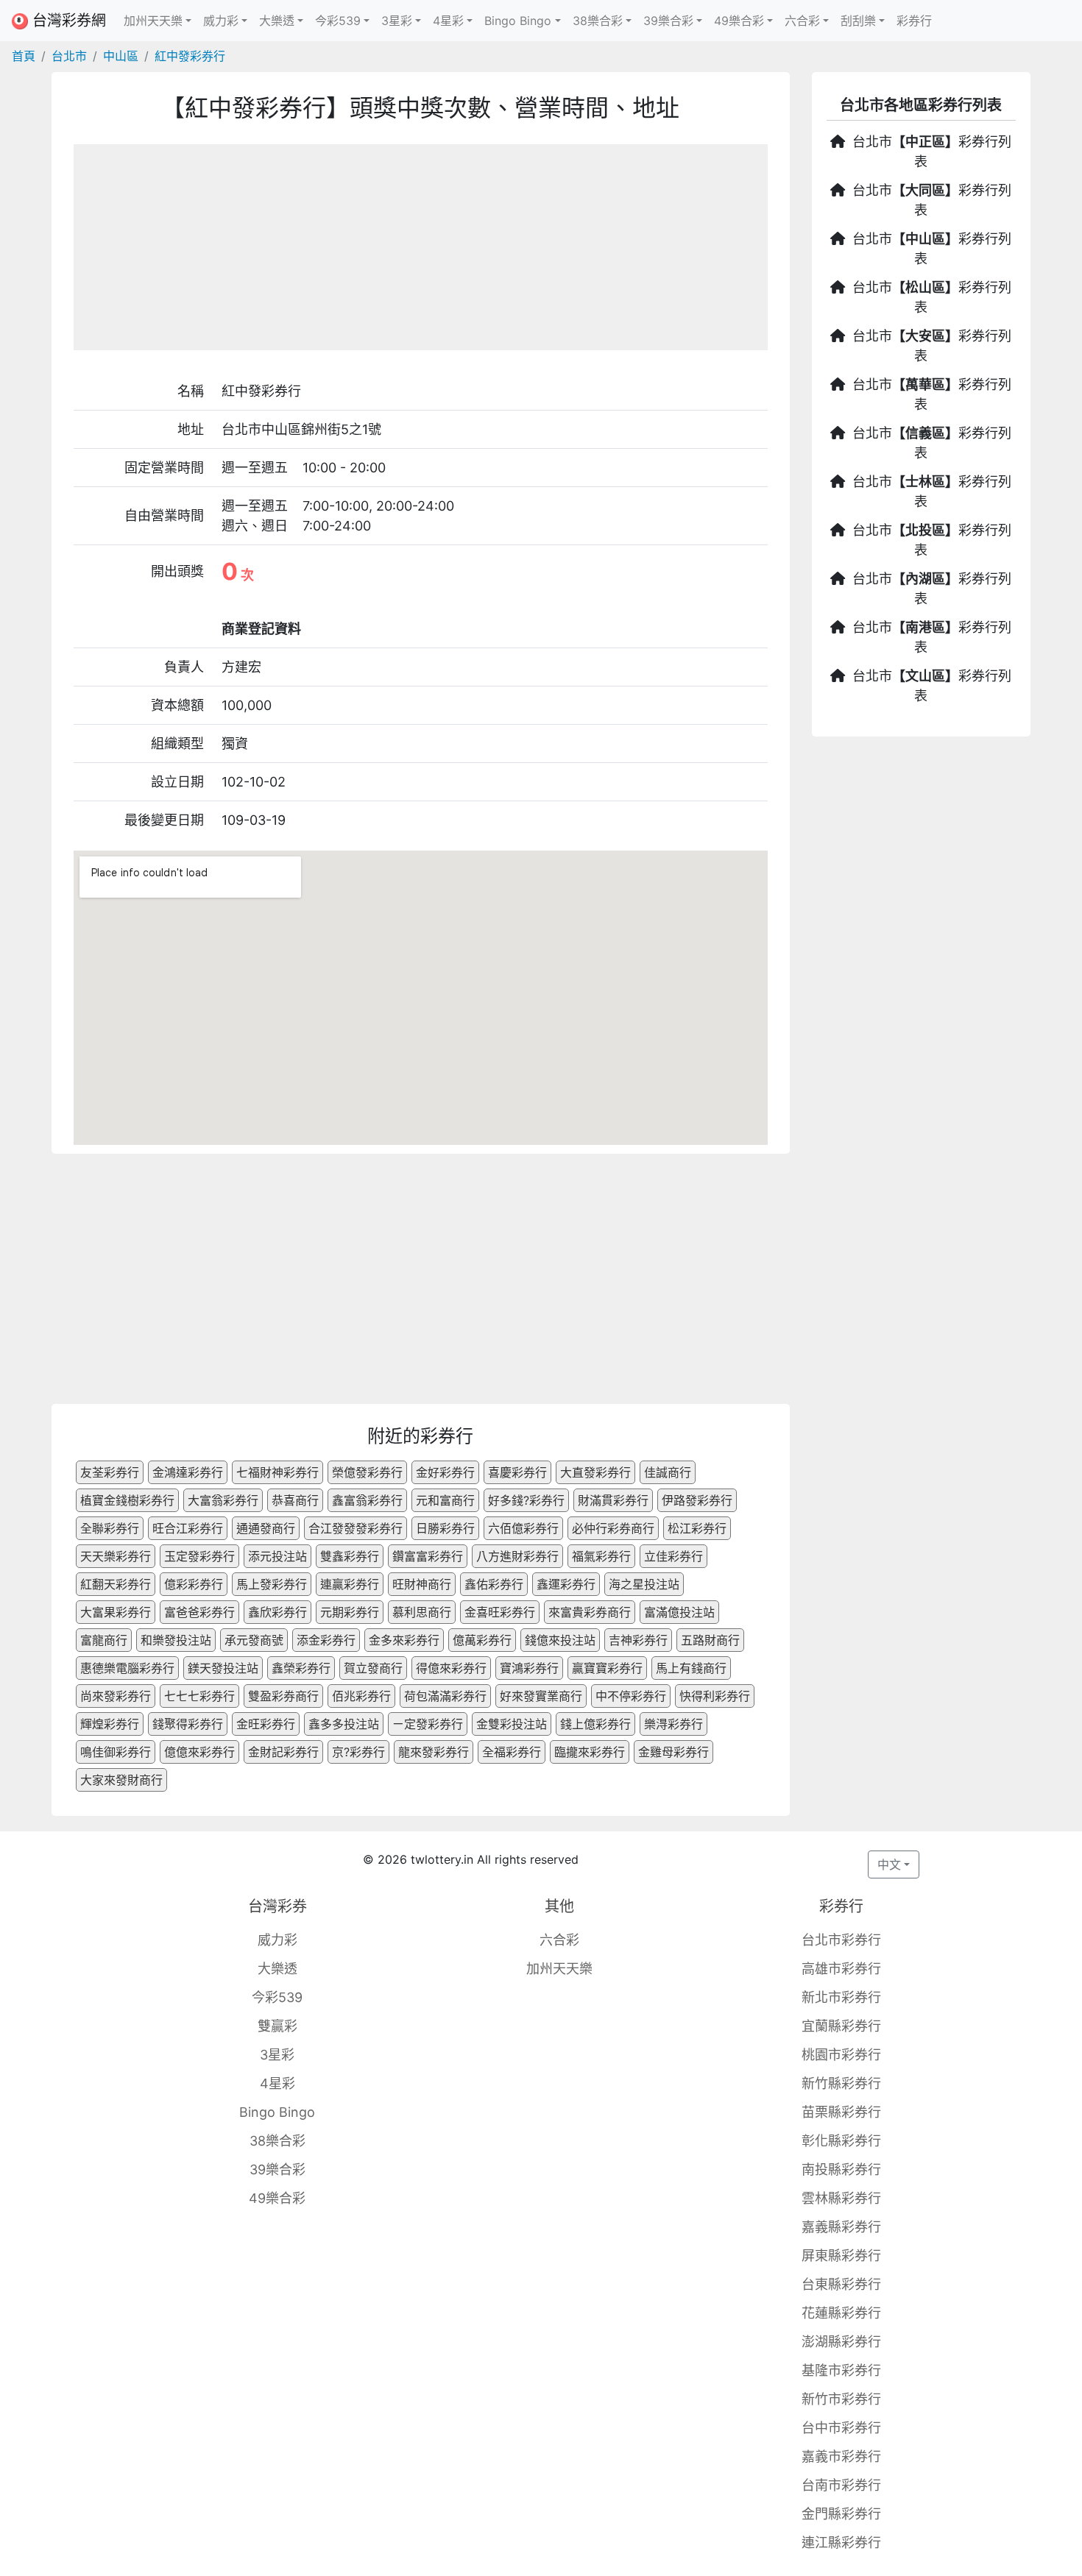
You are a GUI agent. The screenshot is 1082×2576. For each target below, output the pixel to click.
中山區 (121, 56)
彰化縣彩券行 (841, 2141)
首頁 (24, 56)
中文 (889, 1864)
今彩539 (277, 1997)
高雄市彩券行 (841, 1969)
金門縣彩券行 (841, 2514)
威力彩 (277, 1940)
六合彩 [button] (802, 21)
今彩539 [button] (338, 21)
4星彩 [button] (448, 21)
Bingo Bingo (277, 2112)
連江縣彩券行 (841, 2543)
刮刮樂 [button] (858, 21)
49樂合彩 (277, 2198)
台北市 (69, 56)
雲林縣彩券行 (841, 2198)
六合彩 (559, 1940)
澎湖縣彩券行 (841, 2342)
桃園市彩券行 (841, 2055)
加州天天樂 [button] (153, 21)
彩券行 (914, 21)
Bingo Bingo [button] (518, 21)
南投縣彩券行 (841, 2169)
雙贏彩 (277, 2026)
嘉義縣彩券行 (841, 2227)
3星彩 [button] (397, 21)
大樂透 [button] (277, 21)
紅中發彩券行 (190, 56)
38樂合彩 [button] (598, 21)
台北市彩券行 (841, 1940)
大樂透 (277, 1969)
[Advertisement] (421, 247)
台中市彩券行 (841, 2428)
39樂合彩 (277, 2169)
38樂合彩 (277, 2141)
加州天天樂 (559, 1969)
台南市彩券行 (841, 2485)
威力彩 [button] (221, 21)
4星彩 (277, 2083)
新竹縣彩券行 (841, 2083)
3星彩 (277, 2055)
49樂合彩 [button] (739, 21)
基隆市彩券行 (841, 2370)
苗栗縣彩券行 (841, 2112)
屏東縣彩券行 (841, 2256)
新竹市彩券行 (841, 2399)
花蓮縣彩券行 (841, 2313)
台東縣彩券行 (841, 2284)
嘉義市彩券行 (841, 2456)
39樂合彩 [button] (668, 21)
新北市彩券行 (841, 1997)
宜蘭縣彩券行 (841, 2026)
